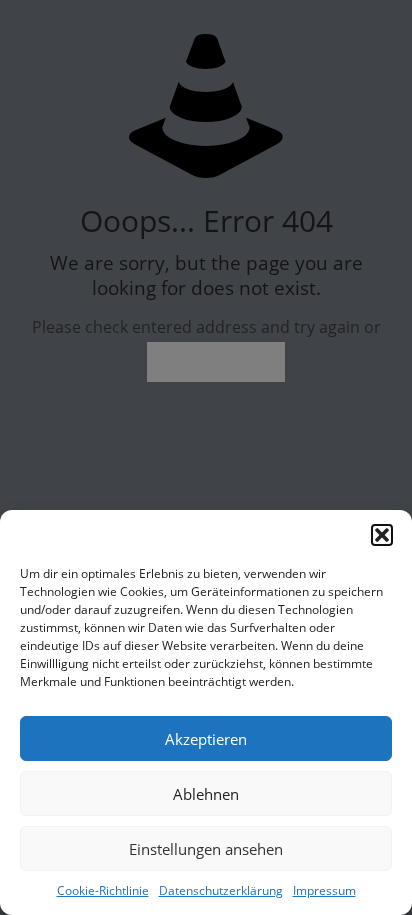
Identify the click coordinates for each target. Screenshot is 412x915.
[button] (382, 535)
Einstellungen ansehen (206, 849)
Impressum (324, 890)
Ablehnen (206, 794)
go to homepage (216, 362)
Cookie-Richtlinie (103, 890)
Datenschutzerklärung (221, 890)
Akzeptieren (206, 739)
